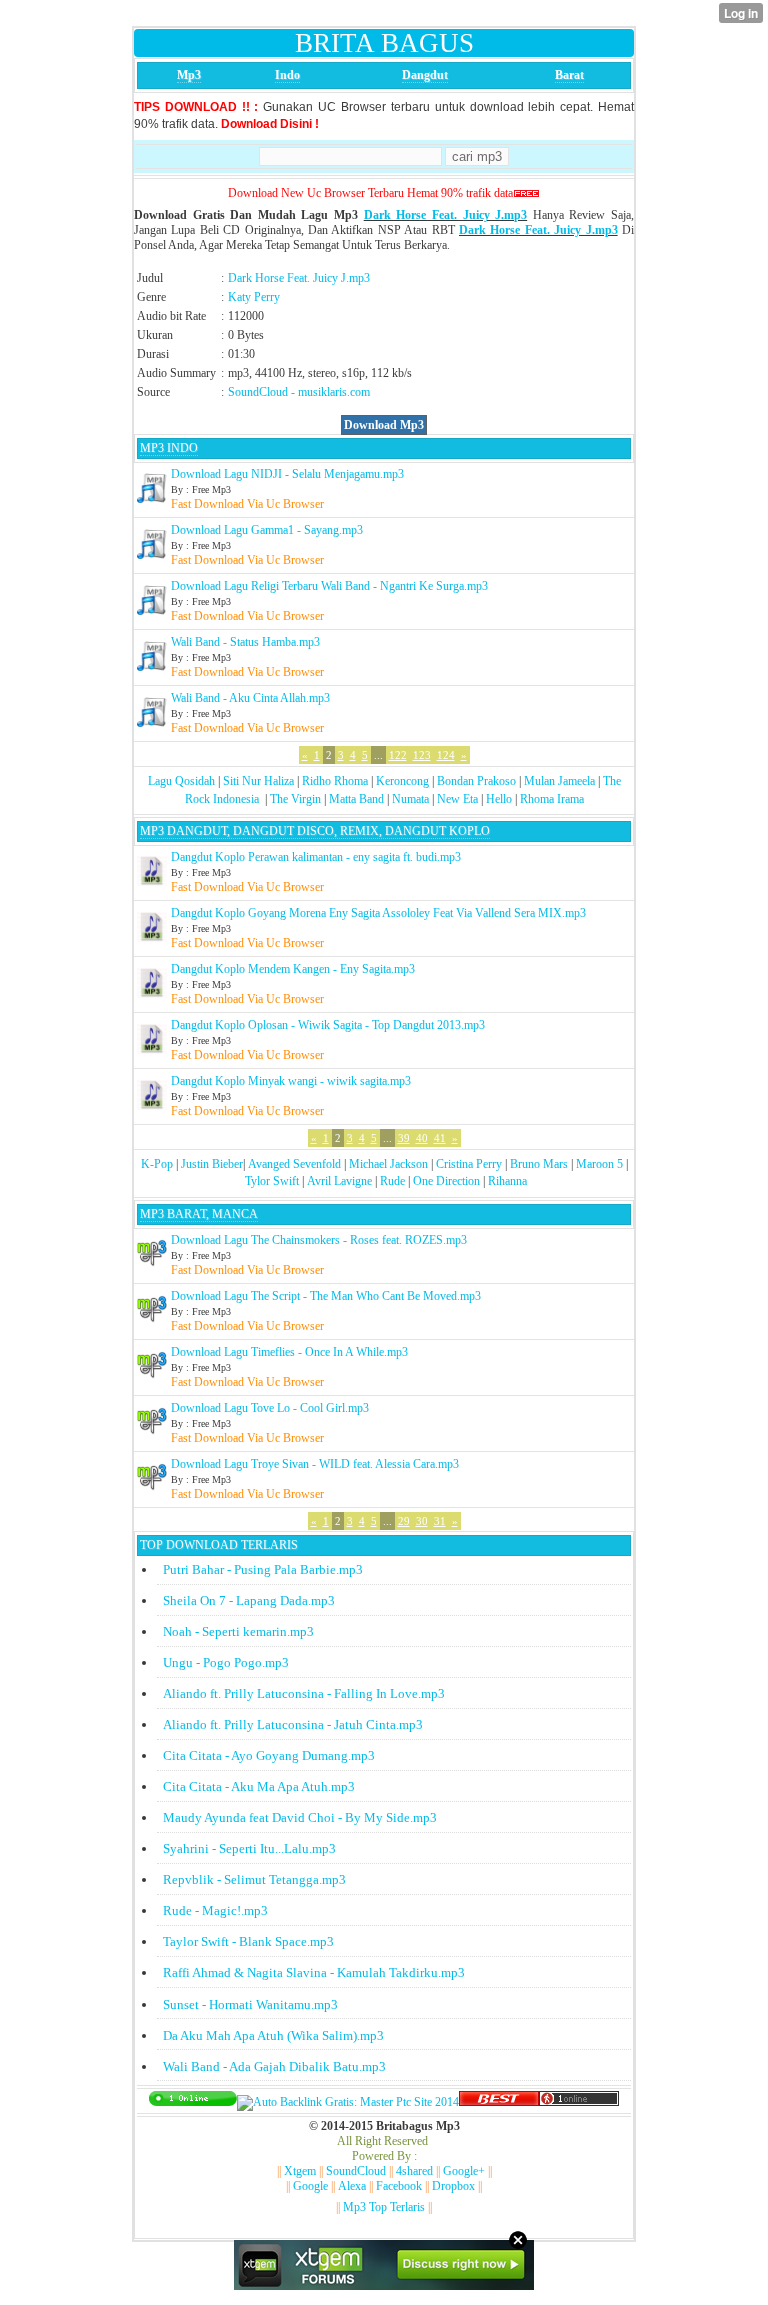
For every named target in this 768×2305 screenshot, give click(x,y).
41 (440, 1138)
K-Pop (157, 1164)
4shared (414, 2171)
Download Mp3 (384, 425)
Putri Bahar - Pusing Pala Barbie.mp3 (263, 1569)
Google (310, 2186)
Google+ (464, 2171)
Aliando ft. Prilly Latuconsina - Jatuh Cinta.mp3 (293, 1724)
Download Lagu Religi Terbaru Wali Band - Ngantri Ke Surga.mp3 (329, 586)
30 (422, 1521)
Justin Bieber (212, 1164)
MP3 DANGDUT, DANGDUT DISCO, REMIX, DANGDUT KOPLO (315, 831)
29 (404, 1521)
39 (404, 1138)
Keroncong (402, 781)
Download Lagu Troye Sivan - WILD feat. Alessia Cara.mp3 (315, 1464)
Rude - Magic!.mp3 (215, 1910)
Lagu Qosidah (181, 781)
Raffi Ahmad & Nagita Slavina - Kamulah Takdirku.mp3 (314, 1972)
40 (422, 1138)
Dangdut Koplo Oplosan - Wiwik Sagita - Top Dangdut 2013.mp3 (328, 1025)
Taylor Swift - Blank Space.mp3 (248, 1941)
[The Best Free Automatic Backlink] (499, 2102)
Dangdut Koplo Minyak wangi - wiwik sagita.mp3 (291, 1081)
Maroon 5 (599, 1164)
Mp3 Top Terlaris (384, 2207)
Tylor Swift (272, 1181)
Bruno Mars (539, 1164)
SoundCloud (258, 392)
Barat (569, 75)
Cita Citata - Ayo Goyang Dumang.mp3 (269, 1755)
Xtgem (300, 2171)
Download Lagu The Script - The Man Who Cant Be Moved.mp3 (326, 1296)
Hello (499, 799)
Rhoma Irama (552, 799)
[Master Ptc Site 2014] (348, 2102)
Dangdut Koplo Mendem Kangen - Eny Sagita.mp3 (293, 969)
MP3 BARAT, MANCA (199, 1214)
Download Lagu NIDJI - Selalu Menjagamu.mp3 (287, 474)
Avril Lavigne (339, 1181)
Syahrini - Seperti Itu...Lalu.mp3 (249, 1848)
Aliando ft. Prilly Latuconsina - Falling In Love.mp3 (304, 1693)
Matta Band (356, 799)
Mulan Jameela (559, 781)
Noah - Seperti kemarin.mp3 (238, 1631)
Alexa (352, 2186)
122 (398, 755)
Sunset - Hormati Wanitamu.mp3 (250, 2004)
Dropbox (453, 2186)
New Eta (457, 799)
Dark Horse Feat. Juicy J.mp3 (445, 215)
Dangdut (425, 75)
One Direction (446, 1181)
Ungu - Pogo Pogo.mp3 (226, 1662)
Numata (410, 799)
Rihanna (507, 1181)
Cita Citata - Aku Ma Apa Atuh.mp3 (259, 1786)
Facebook (399, 2186)
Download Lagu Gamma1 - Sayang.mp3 (267, 530)
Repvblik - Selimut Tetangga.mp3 (254, 1879)
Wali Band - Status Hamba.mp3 (245, 642)
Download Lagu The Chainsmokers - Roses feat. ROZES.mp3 (319, 1240)
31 (440, 1521)
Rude (392, 1181)
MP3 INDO (169, 448)
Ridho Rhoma (335, 781)
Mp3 (189, 75)
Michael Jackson (388, 1164)
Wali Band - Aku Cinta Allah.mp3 (250, 698)
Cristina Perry (469, 1164)
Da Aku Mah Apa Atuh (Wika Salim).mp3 (273, 2035)
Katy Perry (254, 297)
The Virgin (295, 799)
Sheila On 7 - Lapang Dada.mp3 (249, 1600)
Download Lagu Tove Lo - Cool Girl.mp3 (270, 1408)
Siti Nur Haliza (258, 781)
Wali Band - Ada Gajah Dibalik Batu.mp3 (274, 2066)
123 (422, 755)
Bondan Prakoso (476, 781)
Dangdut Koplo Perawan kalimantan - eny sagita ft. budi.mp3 (316, 857)
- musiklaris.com (330, 392)
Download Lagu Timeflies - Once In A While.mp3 (289, 1352)
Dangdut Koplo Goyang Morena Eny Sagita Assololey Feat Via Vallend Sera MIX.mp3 (378, 913)
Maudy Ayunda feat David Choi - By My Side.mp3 (300, 1817)
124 (446, 755)
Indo (287, 75)
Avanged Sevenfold (294, 1164)
